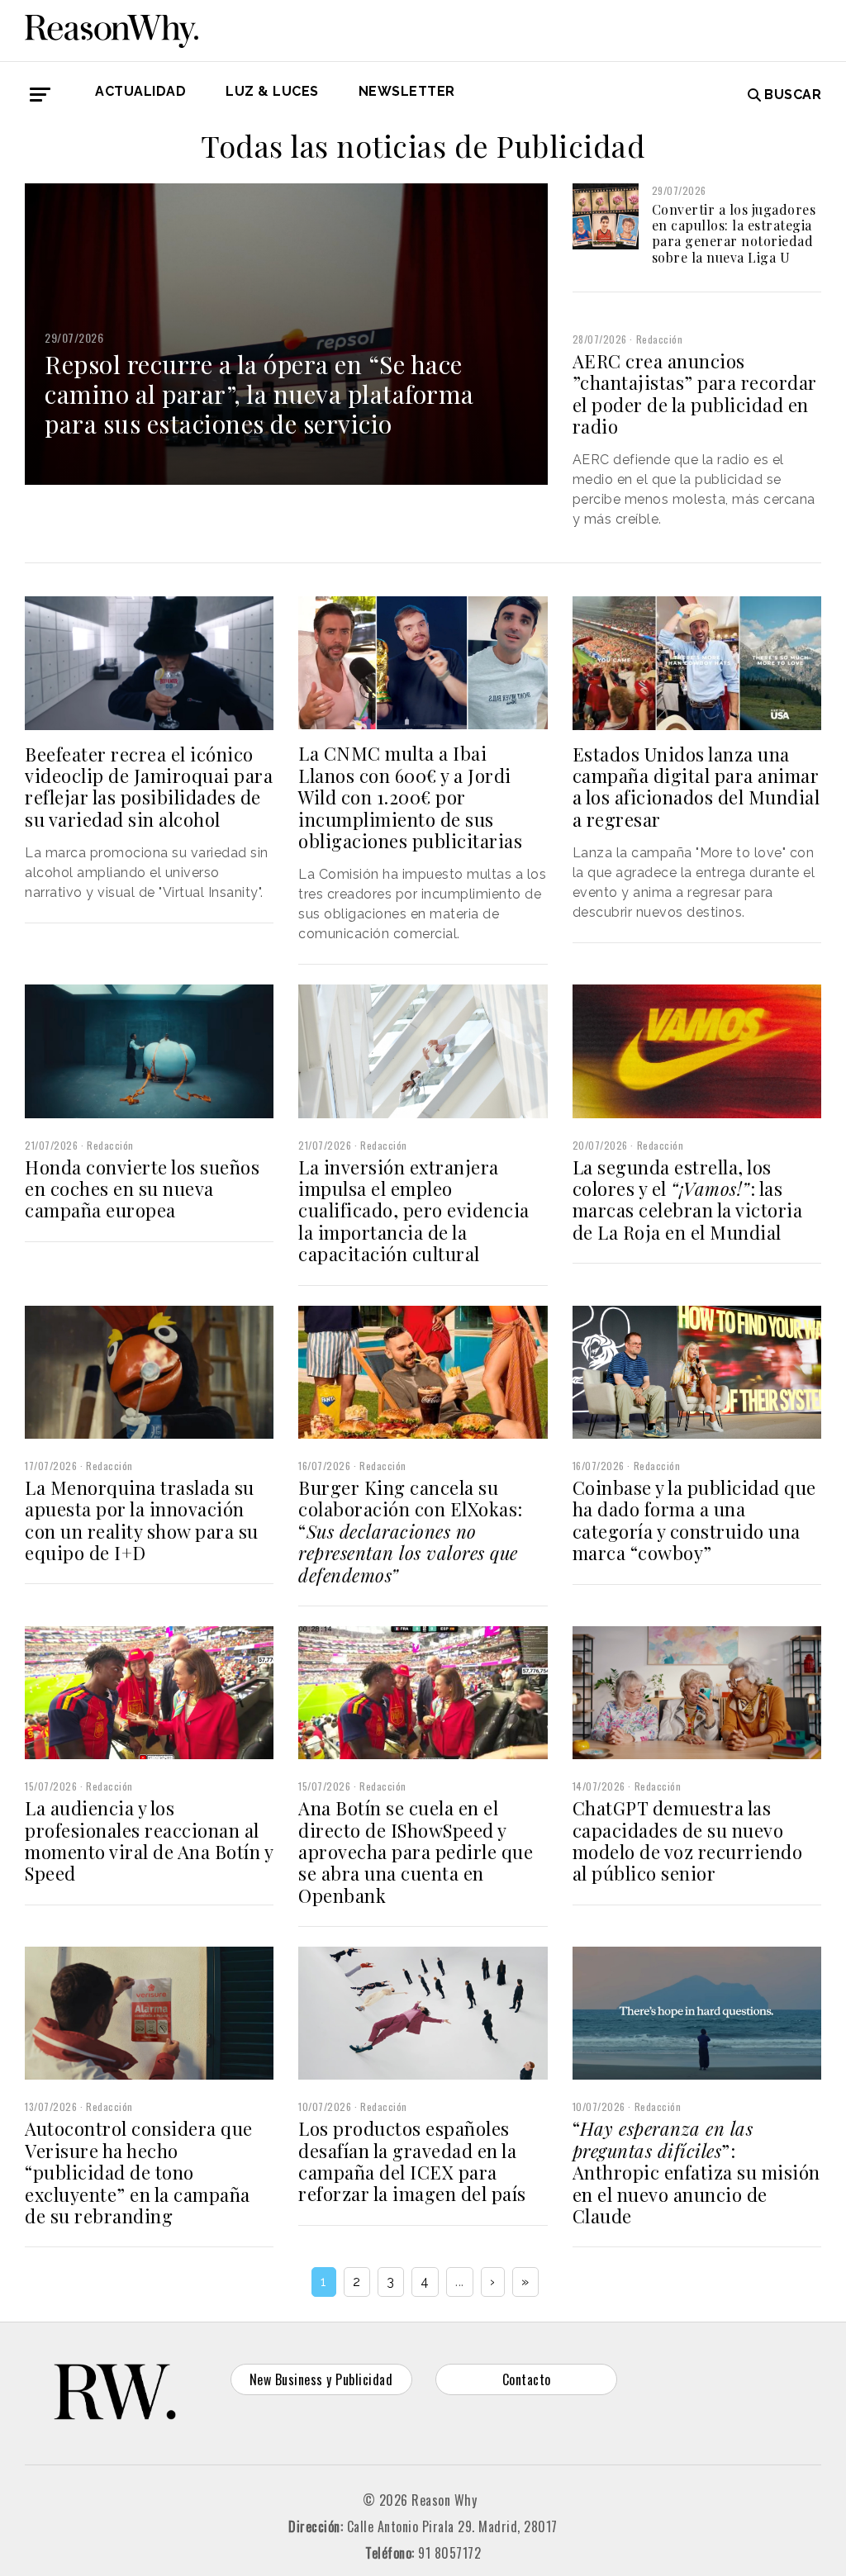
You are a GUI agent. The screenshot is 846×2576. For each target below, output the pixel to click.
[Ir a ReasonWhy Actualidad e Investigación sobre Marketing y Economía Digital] (112, 28)
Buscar (793, 95)
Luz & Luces (272, 91)
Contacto (527, 2379)
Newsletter (407, 91)
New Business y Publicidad (321, 2379)
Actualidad (140, 91)
